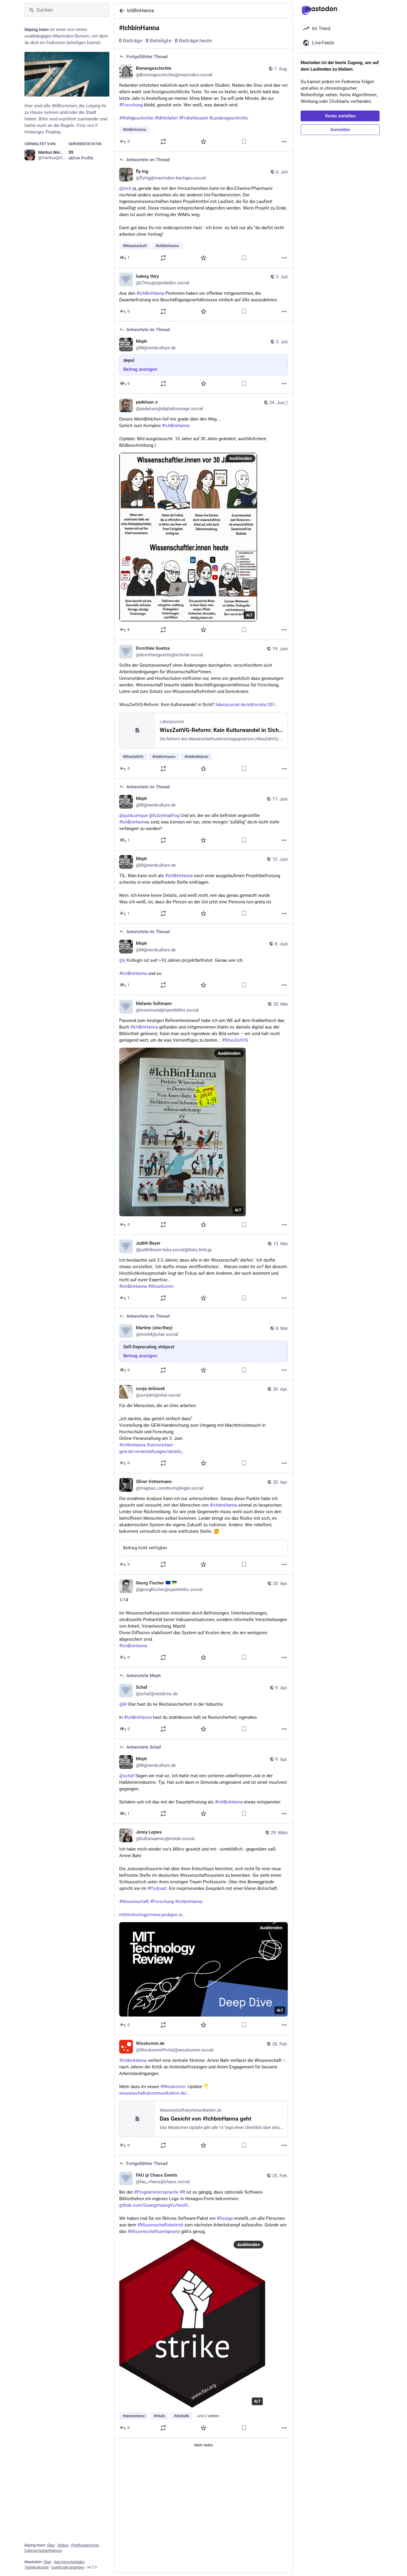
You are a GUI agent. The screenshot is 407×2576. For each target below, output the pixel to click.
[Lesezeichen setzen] (244, 142)
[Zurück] (121, 11)
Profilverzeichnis (85, 2545)
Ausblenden (240, 458)
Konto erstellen (340, 116)
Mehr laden (204, 2445)
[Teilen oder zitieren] (163, 142)
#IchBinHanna (133, 1286)
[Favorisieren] (203, 142)
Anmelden (340, 130)
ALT (249, 615)
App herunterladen (69, 2562)
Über (51, 2545)
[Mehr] (284, 142)
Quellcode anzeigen (68, 2567)
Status (63, 2545)
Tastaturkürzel (36, 2567)
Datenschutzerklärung (43, 2551)
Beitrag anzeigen (140, 369)
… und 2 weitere (207, 2416)
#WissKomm (161, 1286)
